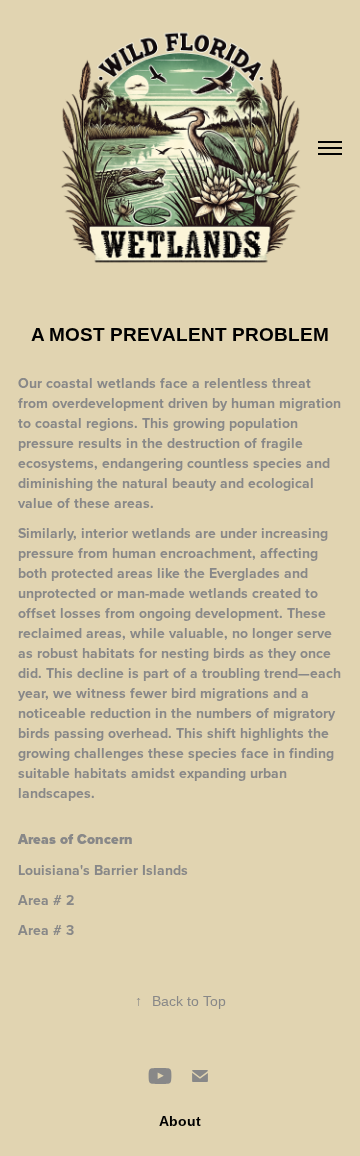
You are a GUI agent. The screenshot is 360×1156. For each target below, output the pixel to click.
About (180, 1121)
